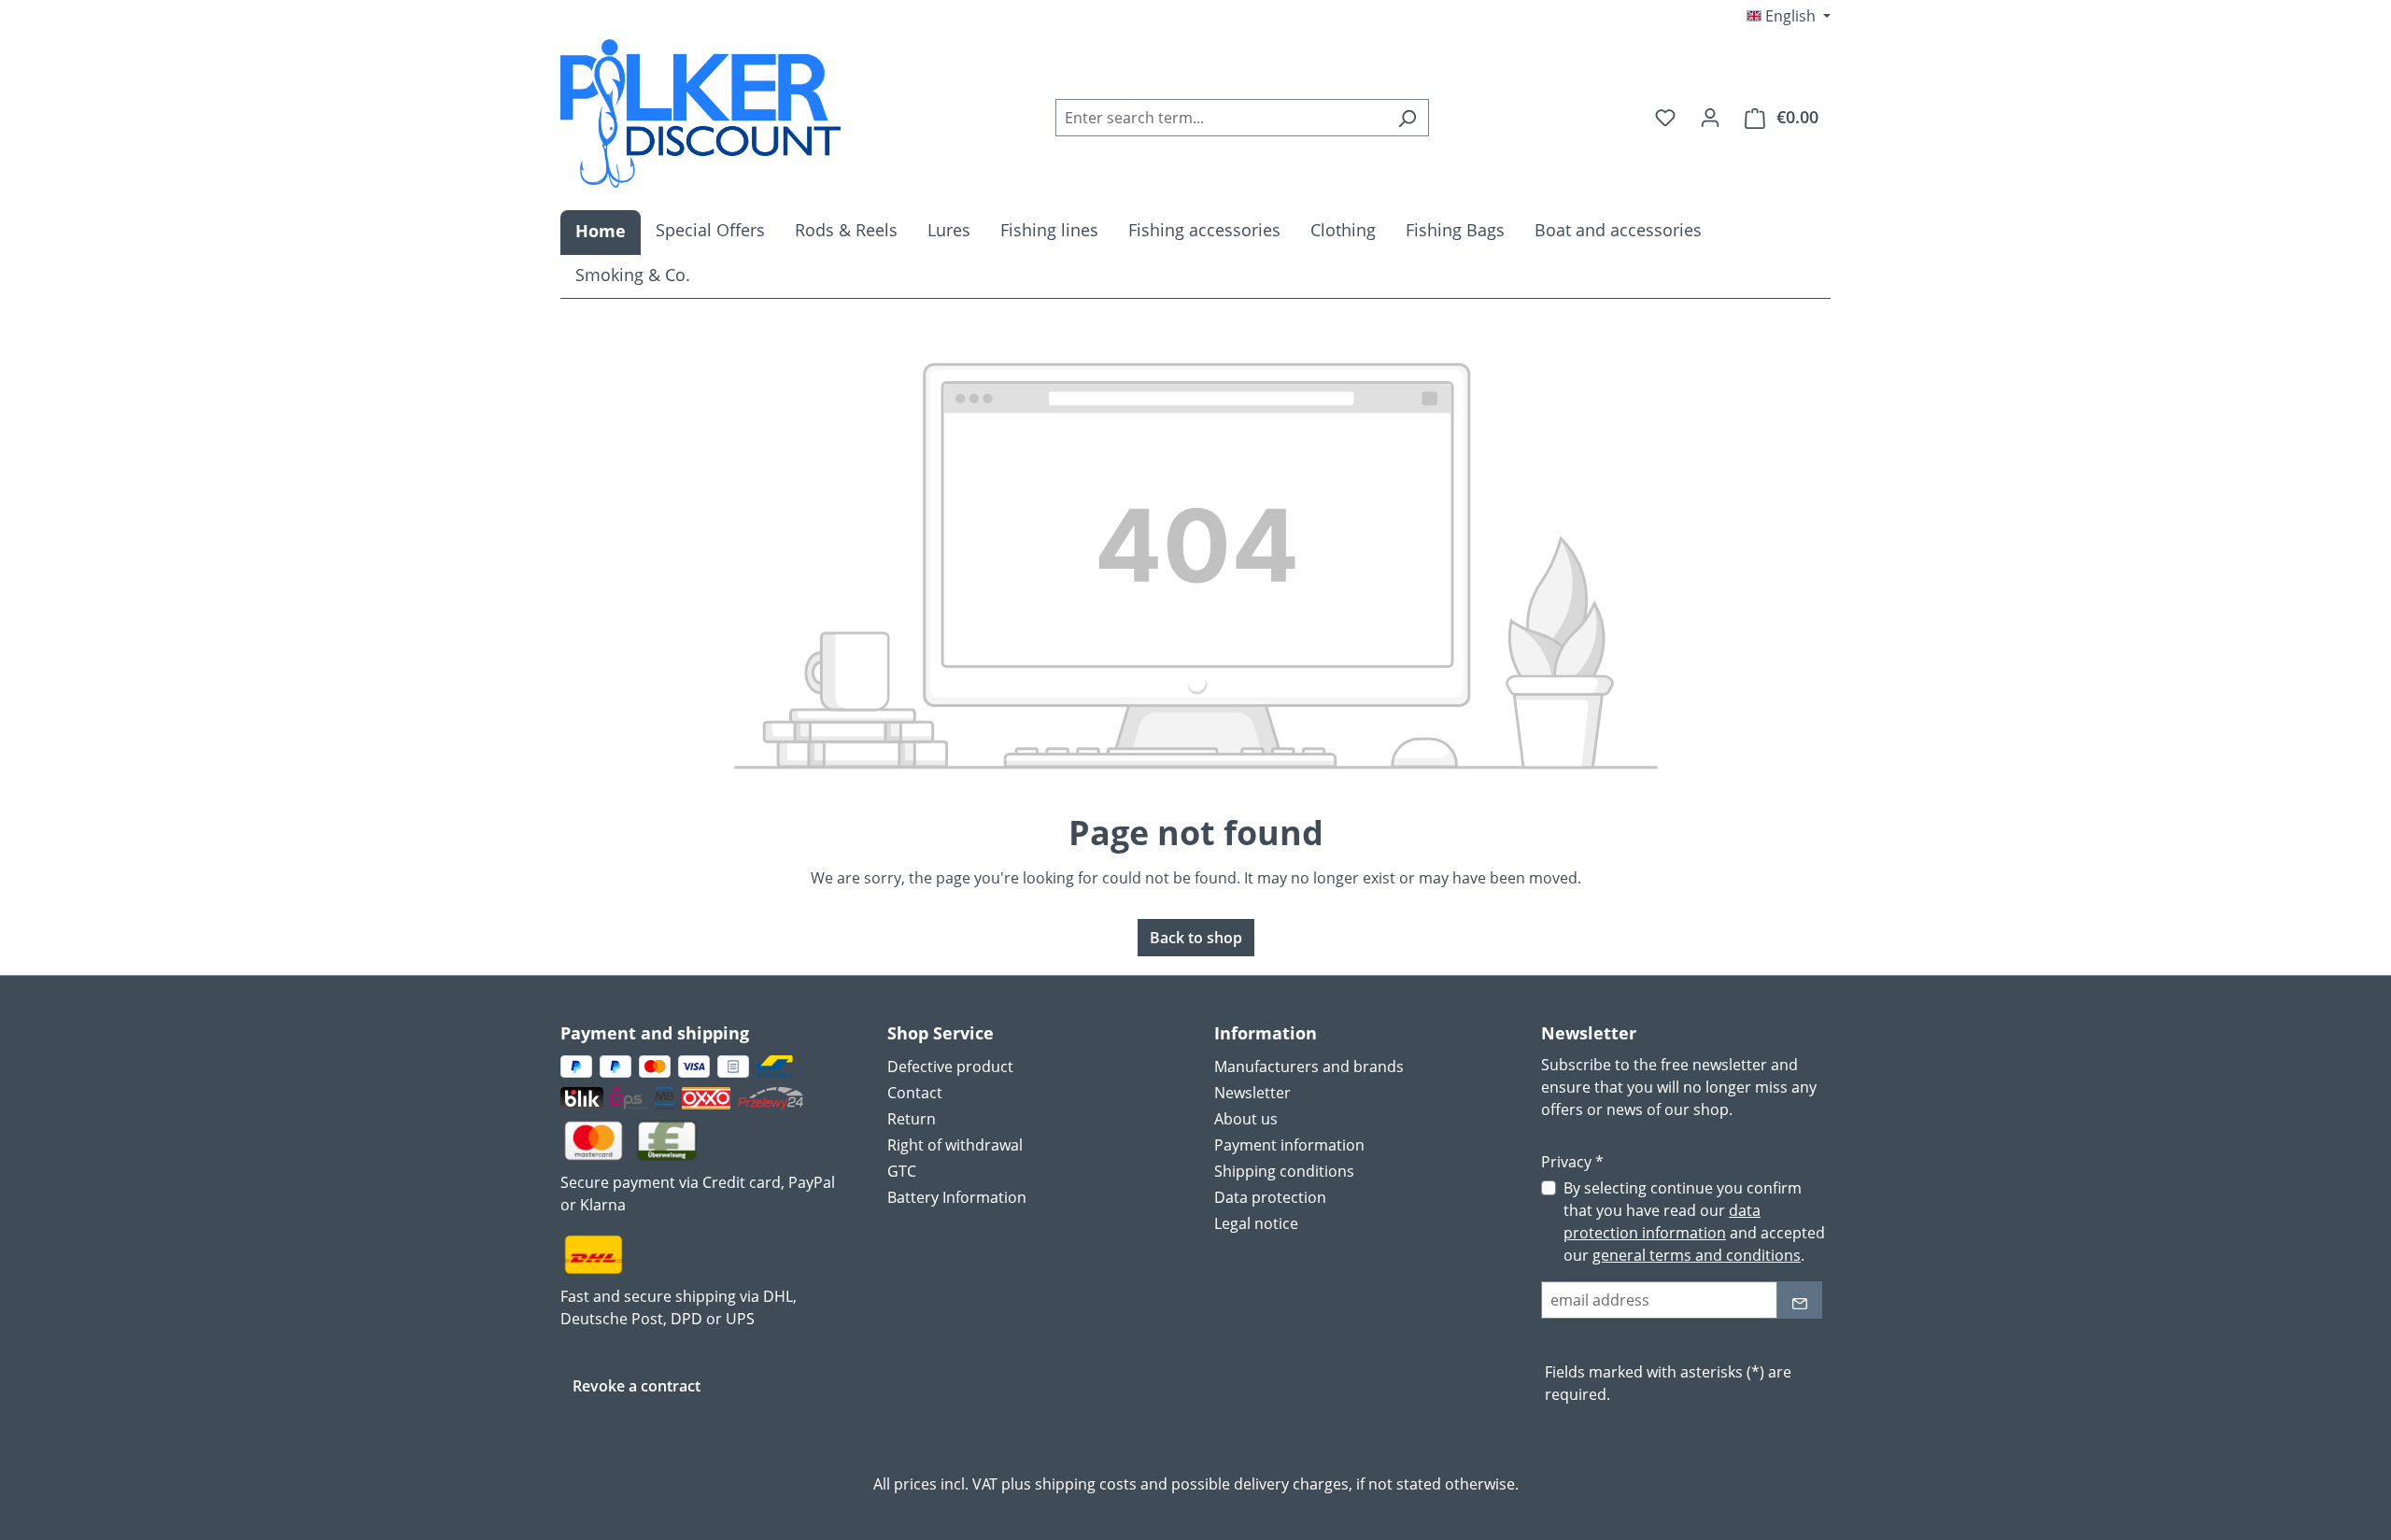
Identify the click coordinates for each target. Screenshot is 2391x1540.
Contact (915, 1093)
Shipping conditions (1284, 1171)
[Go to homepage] (700, 113)
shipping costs (1086, 1484)
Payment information (1289, 1145)
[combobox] (1221, 118)
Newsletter (1252, 1093)
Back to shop (1196, 938)
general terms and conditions (1697, 1255)
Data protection (1270, 1197)
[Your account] (1710, 117)
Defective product (950, 1067)
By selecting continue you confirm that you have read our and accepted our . (1694, 1222)
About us (1246, 1119)
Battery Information (957, 1197)
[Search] (1407, 118)
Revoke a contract (637, 1386)
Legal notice (1256, 1223)
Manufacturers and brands (1309, 1067)
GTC (902, 1171)
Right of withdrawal (955, 1145)
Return (912, 1119)
